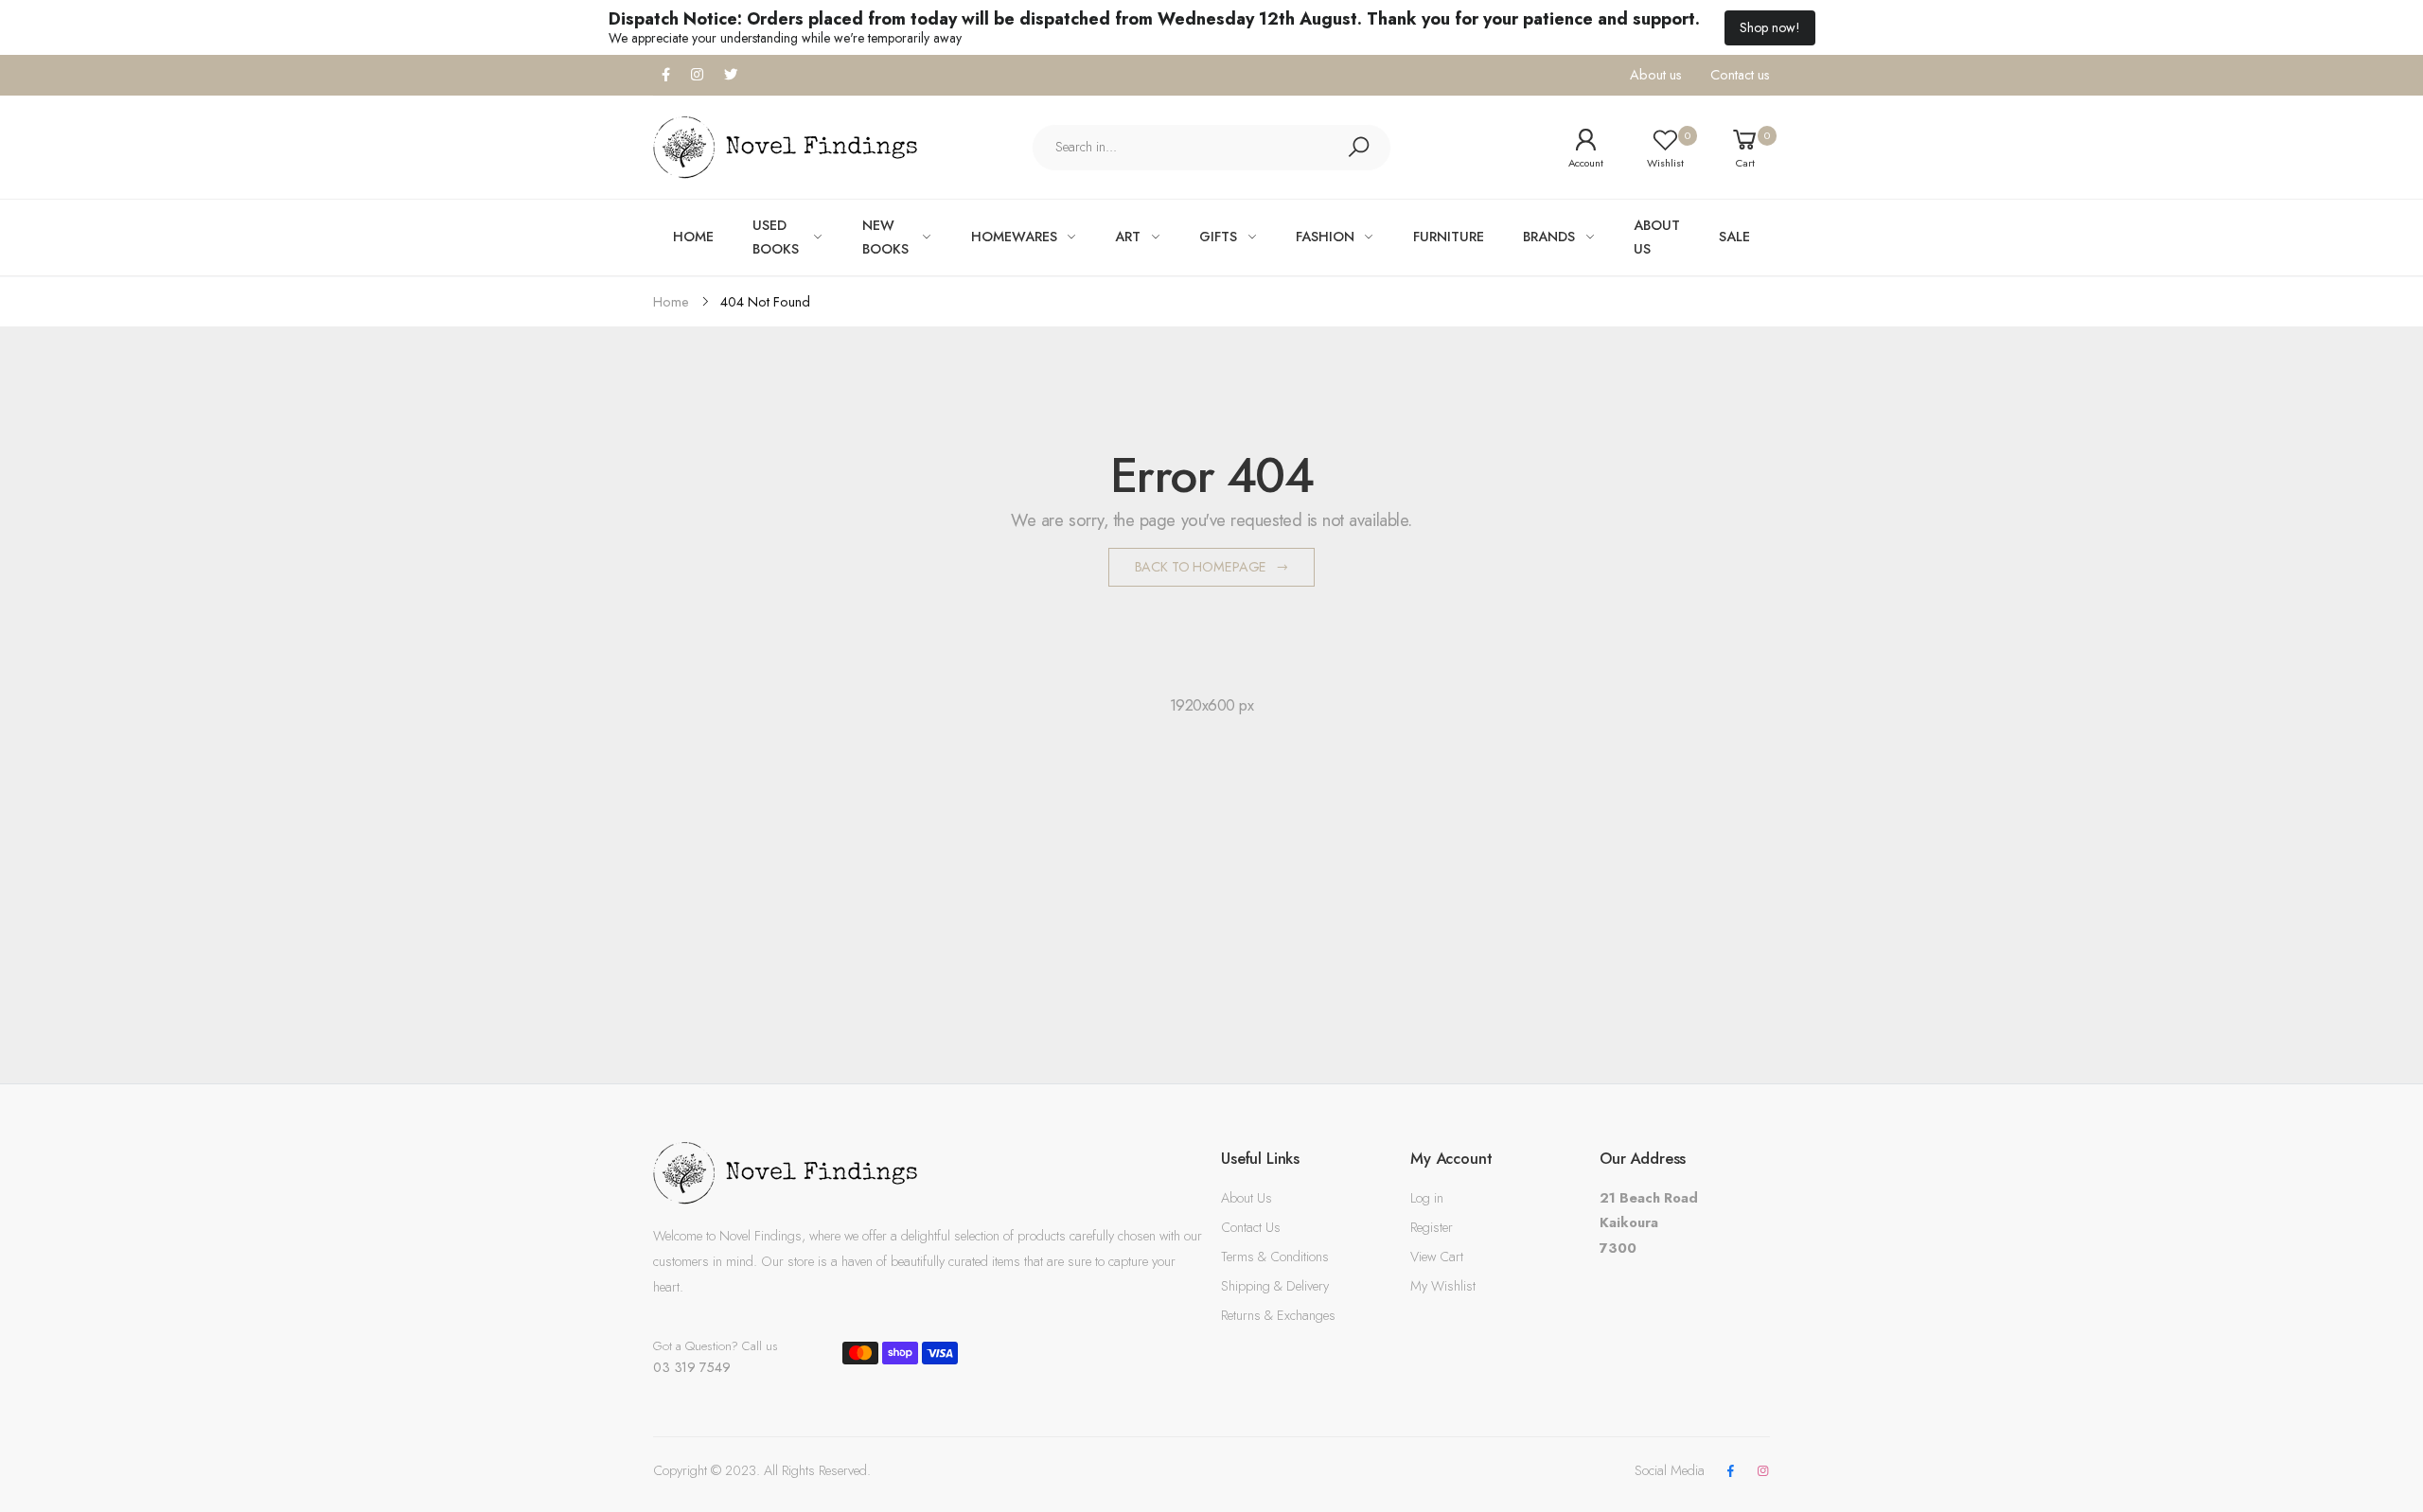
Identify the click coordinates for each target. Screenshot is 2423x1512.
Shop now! (1770, 27)
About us (1656, 75)
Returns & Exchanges (1278, 1315)
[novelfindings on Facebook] (1730, 1472)
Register (1432, 1227)
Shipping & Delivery (1275, 1286)
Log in (1427, 1198)
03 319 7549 (691, 1367)
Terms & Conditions (1275, 1257)
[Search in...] (1358, 148)
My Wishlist (1443, 1286)
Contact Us (1251, 1227)
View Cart (1437, 1257)
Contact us (1740, 75)
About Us (1247, 1198)
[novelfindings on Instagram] (1763, 1472)
